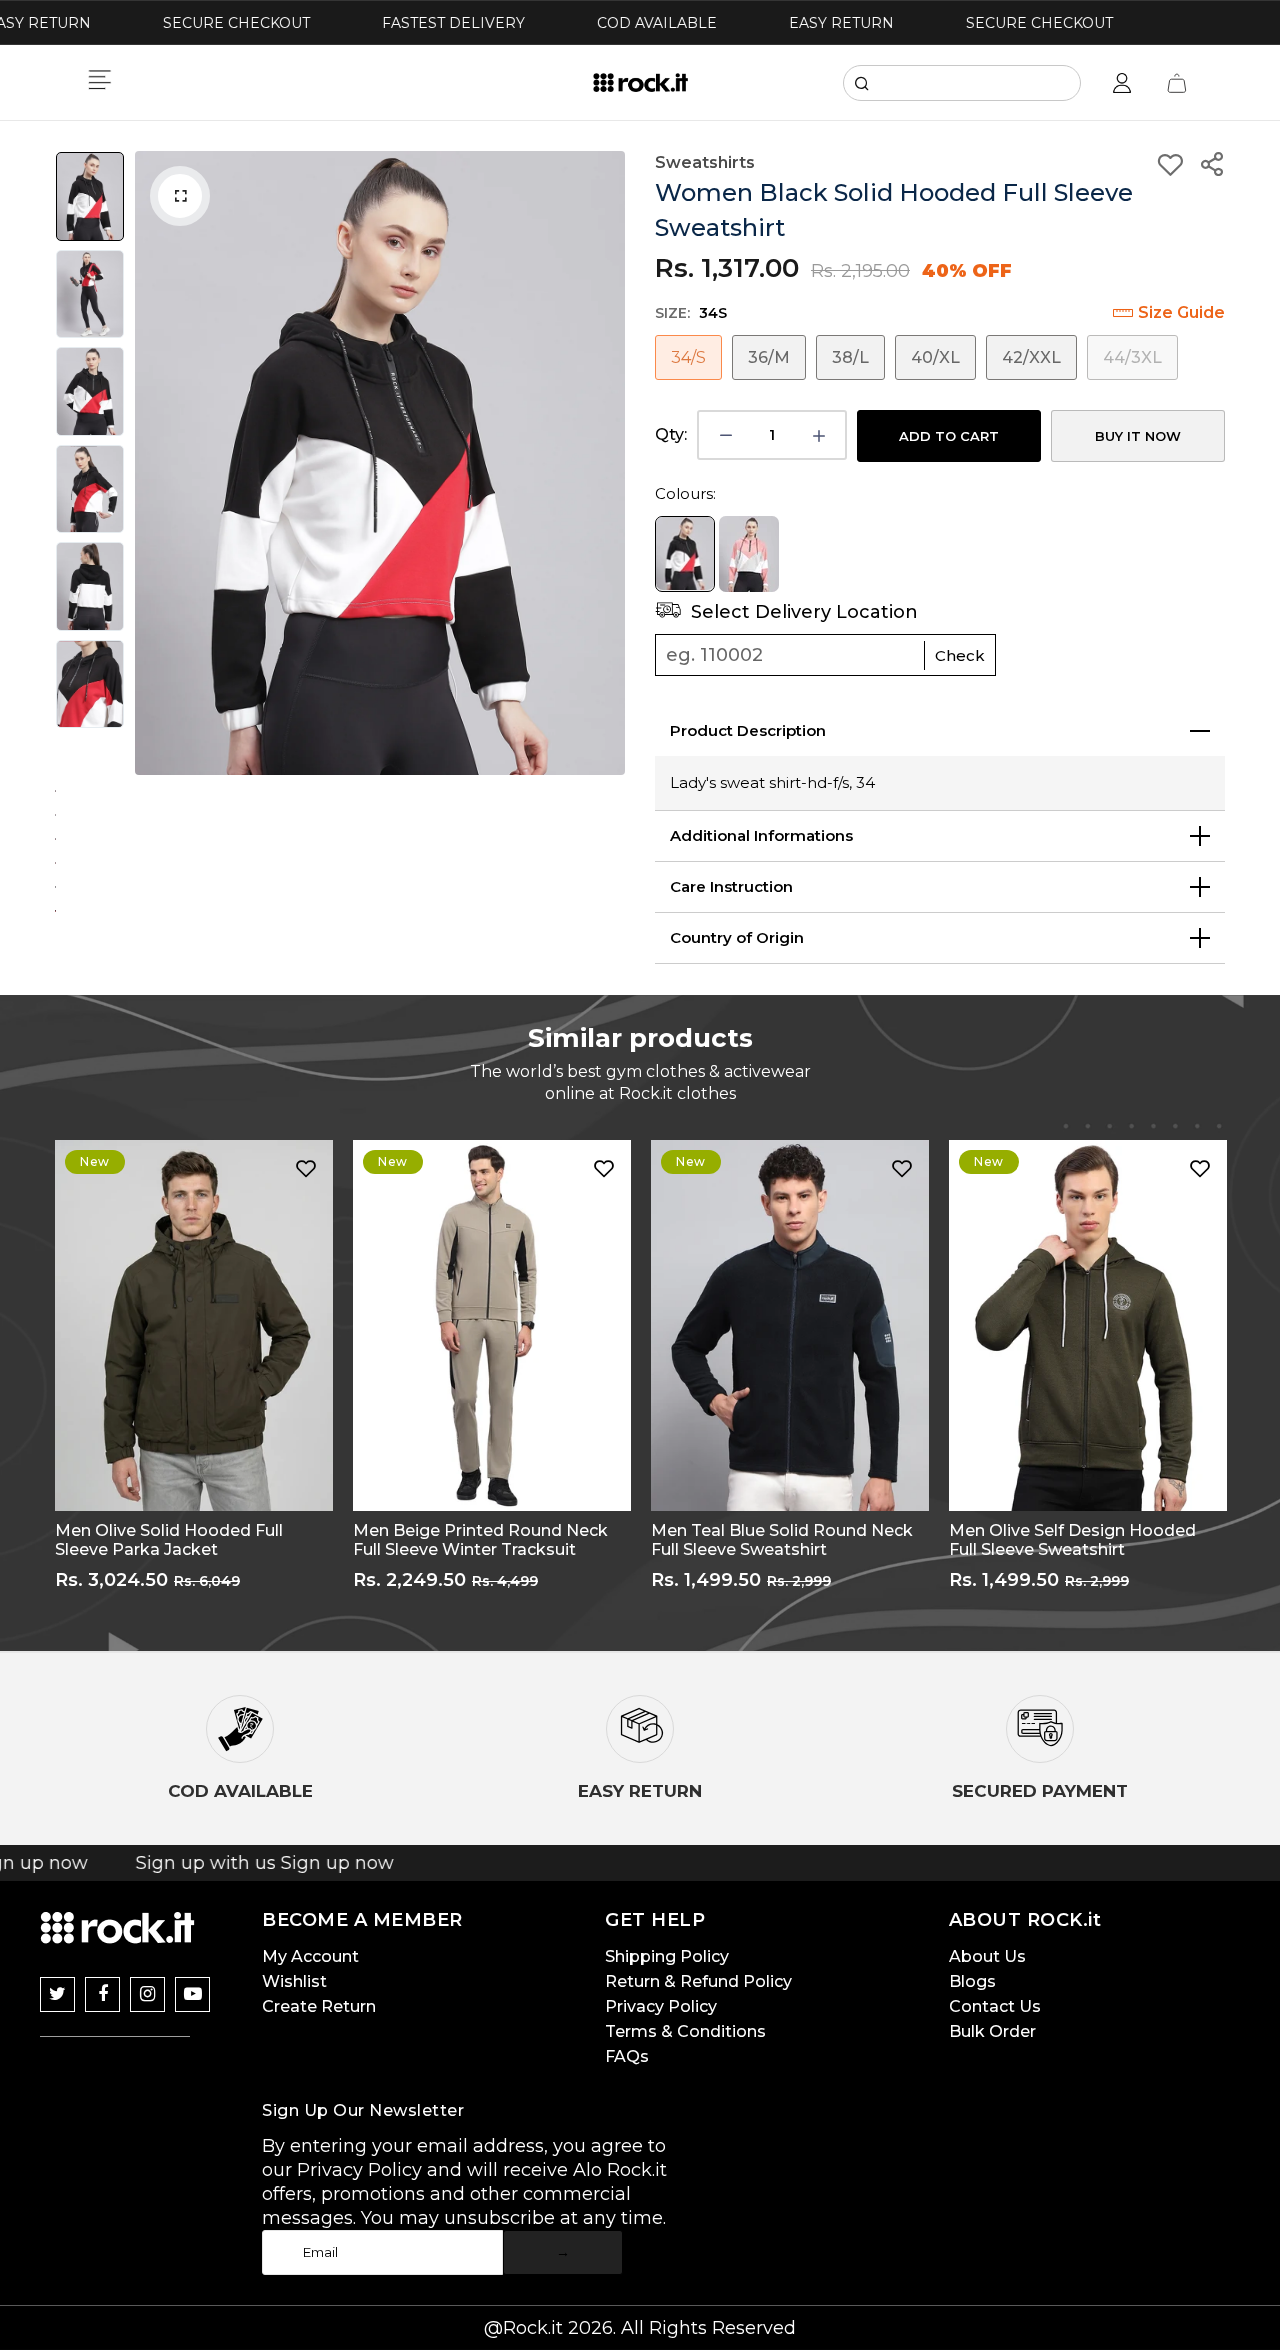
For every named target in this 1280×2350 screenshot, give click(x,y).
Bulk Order (992, 2035)
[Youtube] (192, 1998)
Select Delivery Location (802, 616)
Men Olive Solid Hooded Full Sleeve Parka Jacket (169, 1544)
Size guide (1181, 312)
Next (605, 463)
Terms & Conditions (685, 2035)
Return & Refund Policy (698, 1985)
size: (691, 313)
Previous (155, 463)
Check (960, 659)
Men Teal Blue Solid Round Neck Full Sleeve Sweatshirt (782, 1544)
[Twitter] (57, 1998)
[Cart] (1177, 83)
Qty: (671, 434)
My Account (310, 1960)
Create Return (319, 2010)
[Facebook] (102, 1998)
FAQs (627, 2060)
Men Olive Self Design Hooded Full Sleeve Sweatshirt (1072, 1544)
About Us (987, 1960)
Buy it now (1138, 436)
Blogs (972, 1985)
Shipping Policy (667, 1960)
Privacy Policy (661, 2010)
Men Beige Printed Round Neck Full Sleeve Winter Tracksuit (480, 1544)
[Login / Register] (1122, 83)
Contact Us (995, 2010)
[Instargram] (147, 1998)
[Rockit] (640, 83)
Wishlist (294, 1985)
